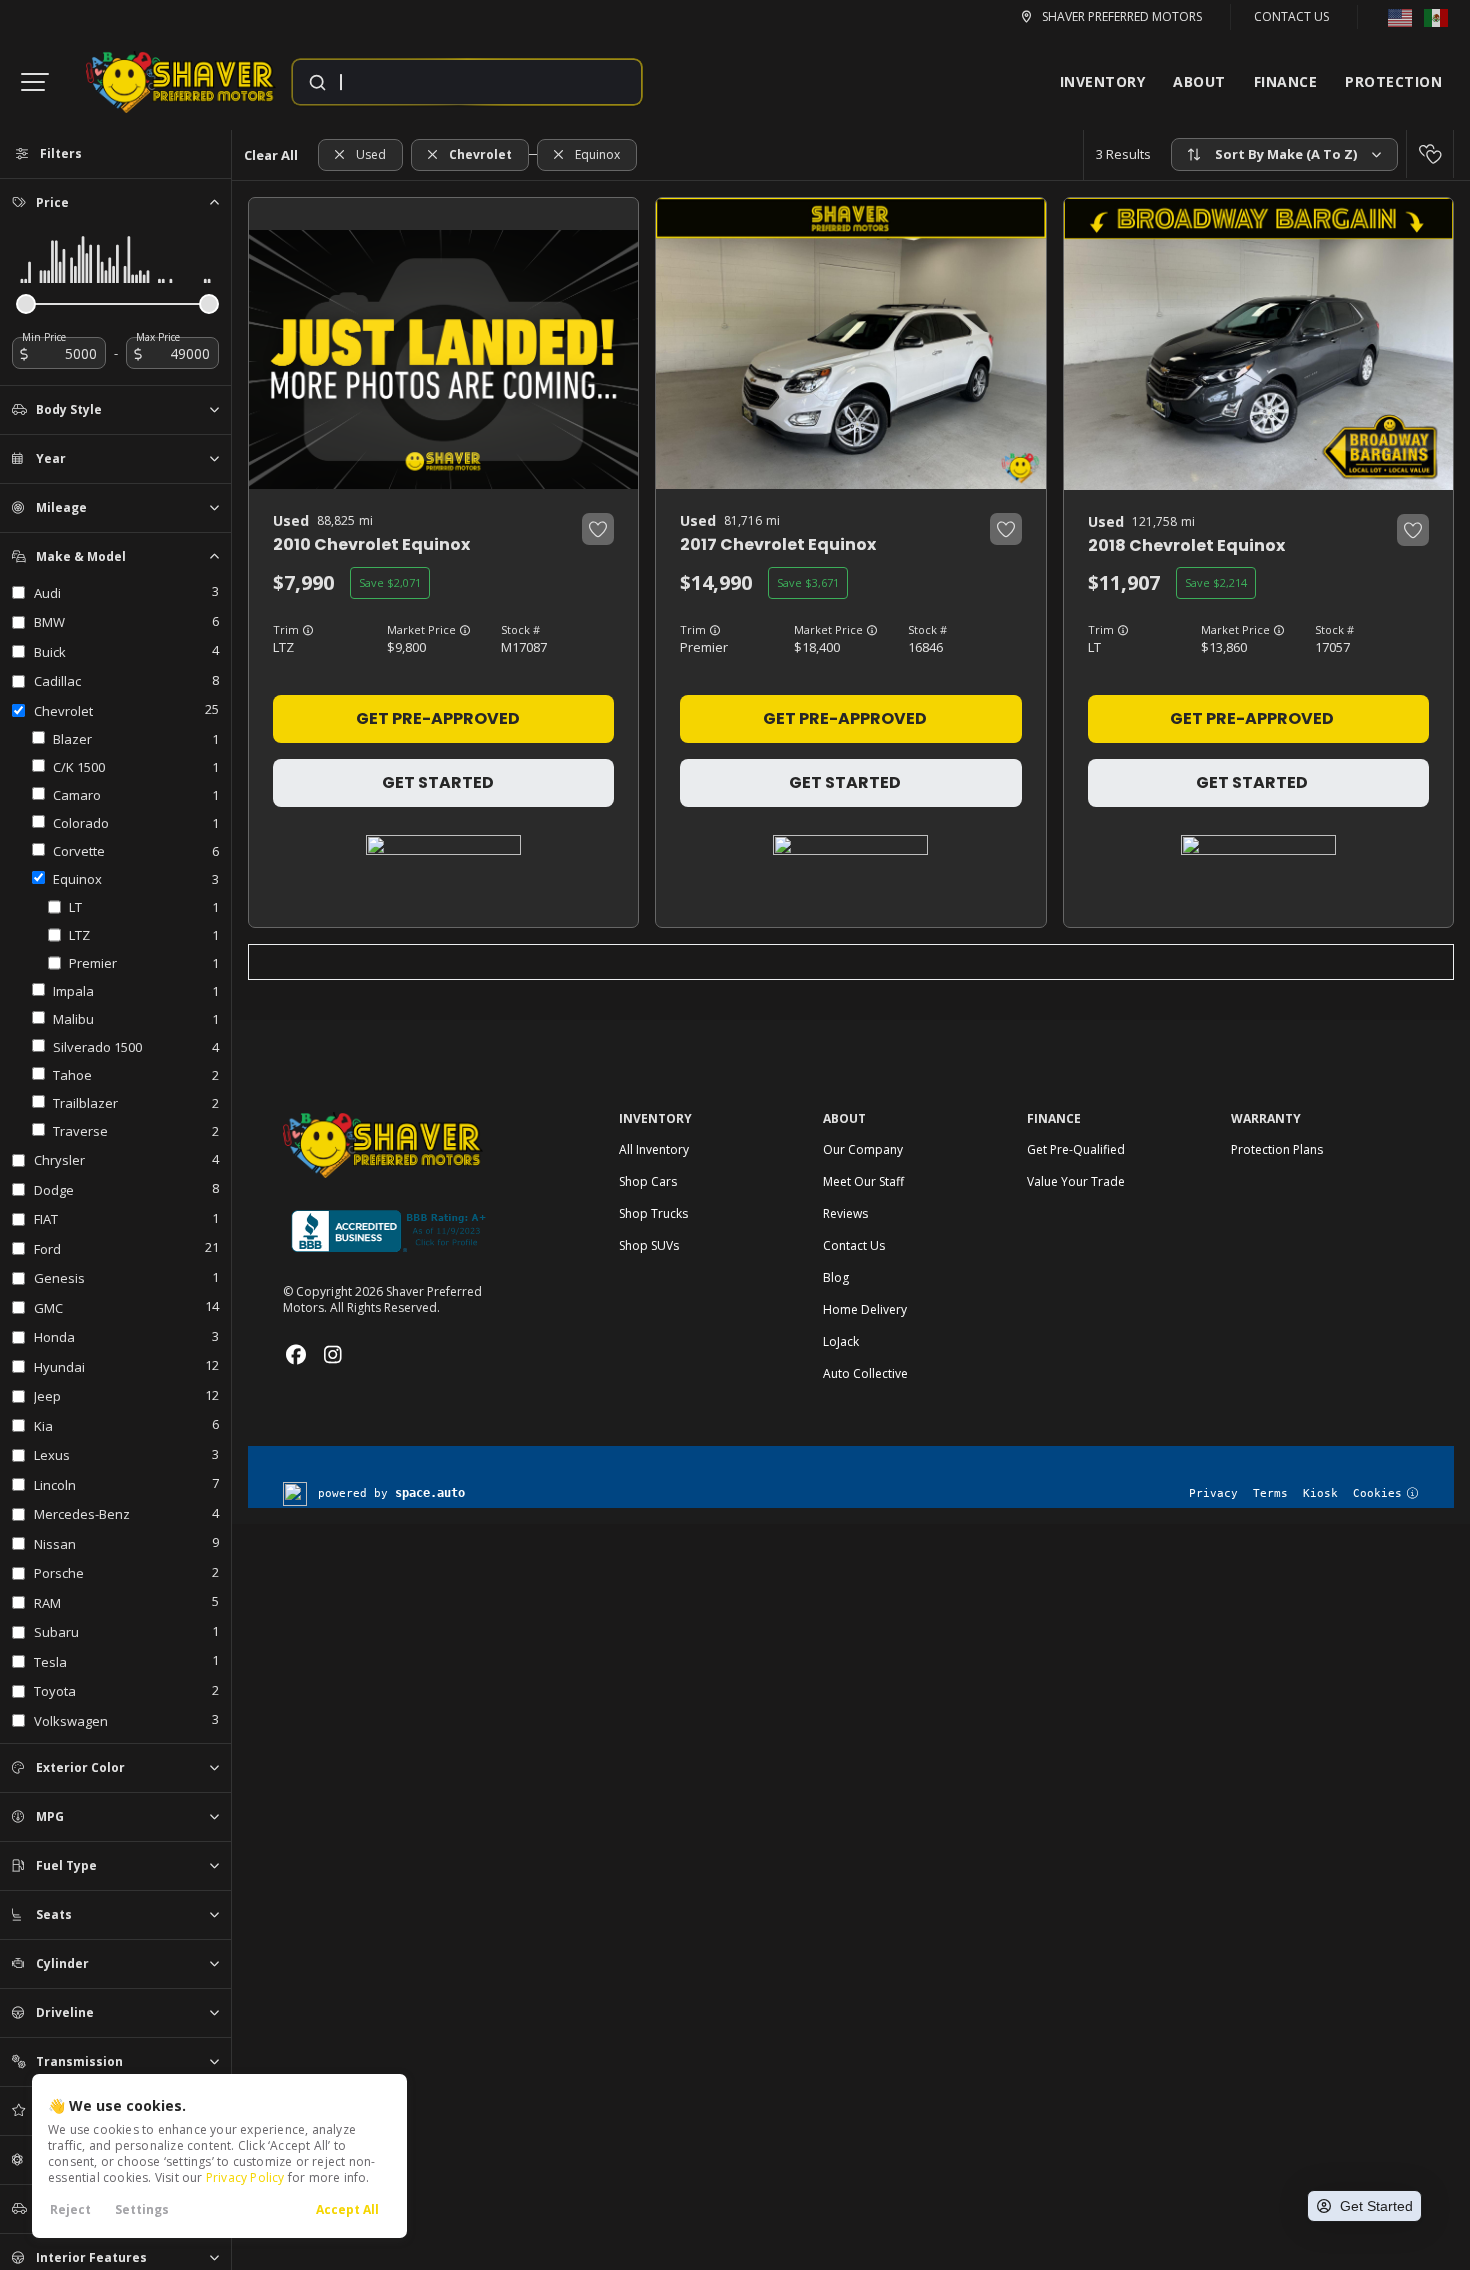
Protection (1393, 81)
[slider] (26, 304)
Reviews (845, 1213)
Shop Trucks (653, 1213)
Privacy (1213, 1493)
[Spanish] (1436, 16)
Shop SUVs (649, 1245)
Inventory (1103, 81)
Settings (142, 2209)
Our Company (863, 1149)
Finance (1286, 81)
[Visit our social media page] (295, 1354)
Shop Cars (648, 1181)
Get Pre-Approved (438, 718)
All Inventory (654, 1149)
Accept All (347, 2209)
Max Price (158, 337)
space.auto (430, 1493)
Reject (70, 2209)
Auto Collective (865, 1373)
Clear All (271, 155)
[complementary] (1381, 2111)
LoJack (841, 1341)
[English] (1400, 16)
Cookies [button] (1377, 1493)
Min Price (44, 337)
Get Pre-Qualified (1076, 1149)
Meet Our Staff (863, 1181)
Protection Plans (1277, 1149)
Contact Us (1291, 16)
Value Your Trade (1076, 1181)
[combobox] (447, 82)
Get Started (438, 782)
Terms (1270, 1493)
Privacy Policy (245, 2177)
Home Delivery (865, 1309)
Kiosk (1320, 1493)
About (1199, 81)
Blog (836, 1277)
